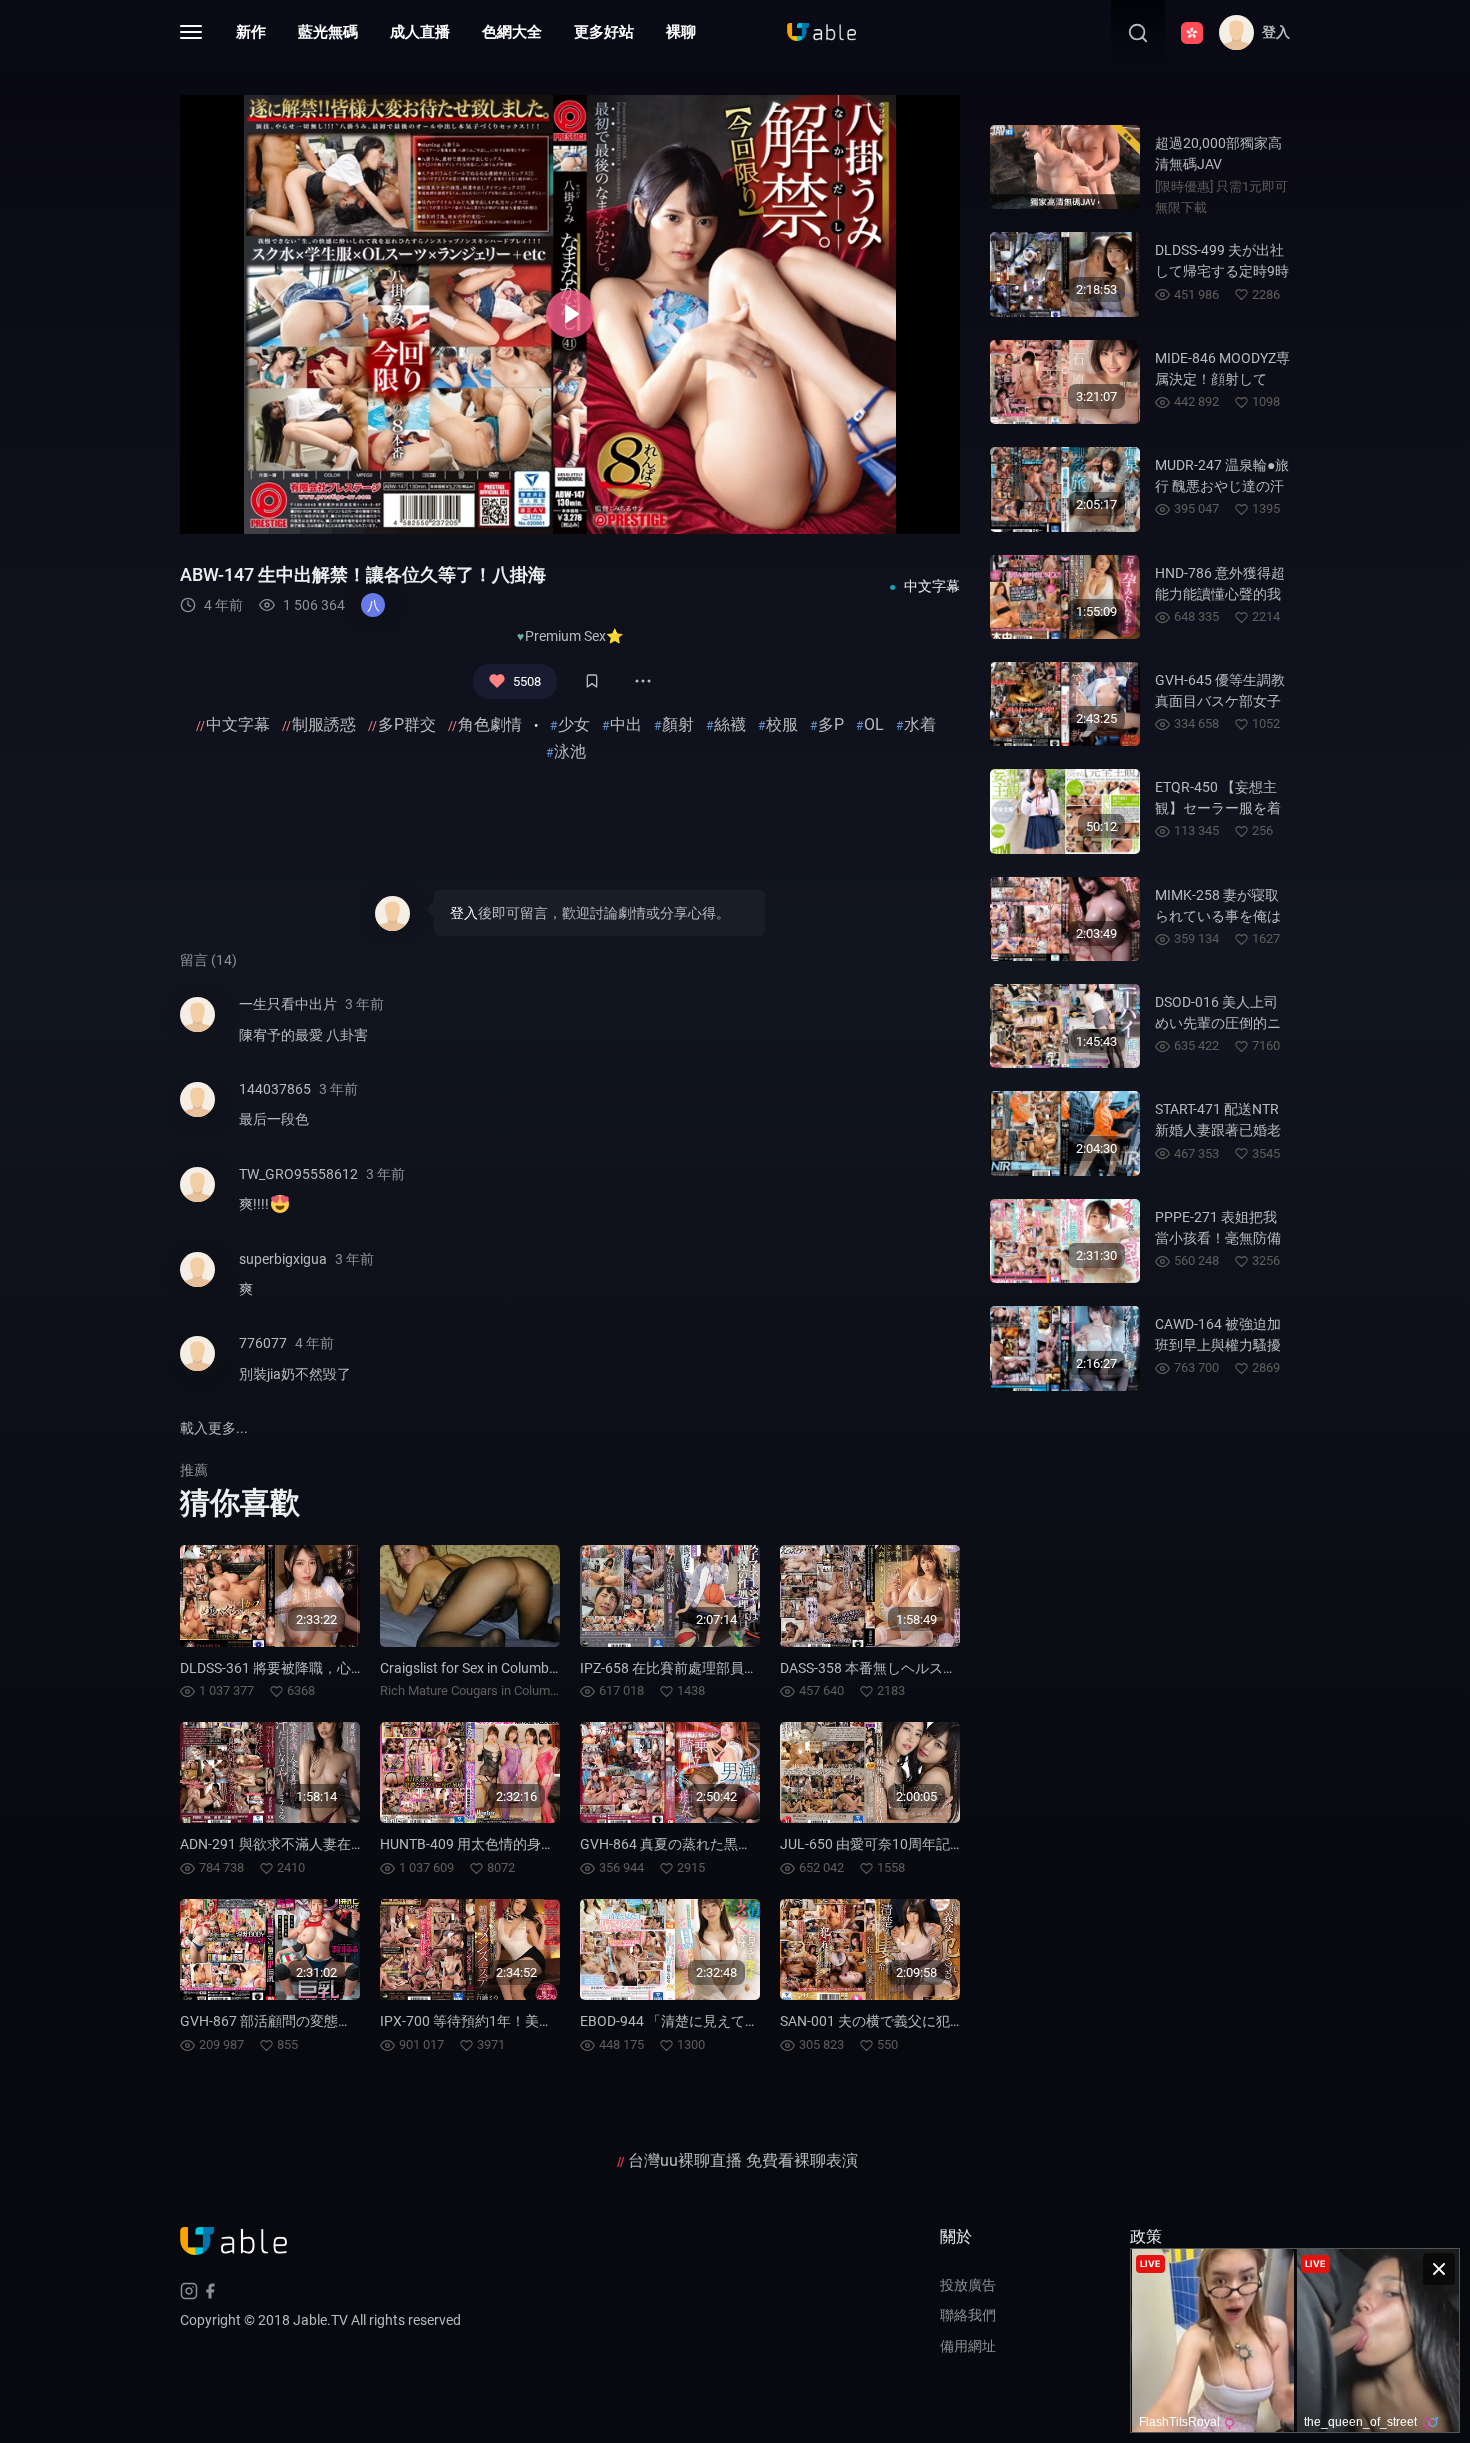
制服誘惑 (324, 724)
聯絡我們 (968, 2315)
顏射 (678, 724)
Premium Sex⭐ (574, 636)
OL (874, 724)
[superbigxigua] (197, 1282)
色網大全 (512, 32)
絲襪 (730, 724)
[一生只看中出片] (197, 1027)
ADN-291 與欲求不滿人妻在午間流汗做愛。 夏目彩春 (344, 1844)
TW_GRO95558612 (298, 1174)
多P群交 (407, 724)
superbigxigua (283, 1259)
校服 (782, 724)
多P (831, 724)
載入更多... (214, 1428)
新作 (251, 32)
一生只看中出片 (288, 1004)
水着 (920, 724)
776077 (263, 1343)
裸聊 (681, 32)
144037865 (275, 1089)
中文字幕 (238, 724)
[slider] (451, 507)
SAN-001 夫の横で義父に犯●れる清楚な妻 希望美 (933, 2021)
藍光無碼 (328, 32)
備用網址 (968, 2346)
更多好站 (604, 32)
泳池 (570, 751)
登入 (464, 913)
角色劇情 (490, 724)
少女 (574, 724)
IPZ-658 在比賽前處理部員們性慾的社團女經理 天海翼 (747, 1668)
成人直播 (420, 32)
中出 (626, 724)
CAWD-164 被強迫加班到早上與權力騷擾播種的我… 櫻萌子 (1218, 1345)
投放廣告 (968, 2285)
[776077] (197, 1366)
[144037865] (197, 1112)
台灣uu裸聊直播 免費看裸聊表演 (743, 2160)
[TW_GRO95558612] (197, 1197)
